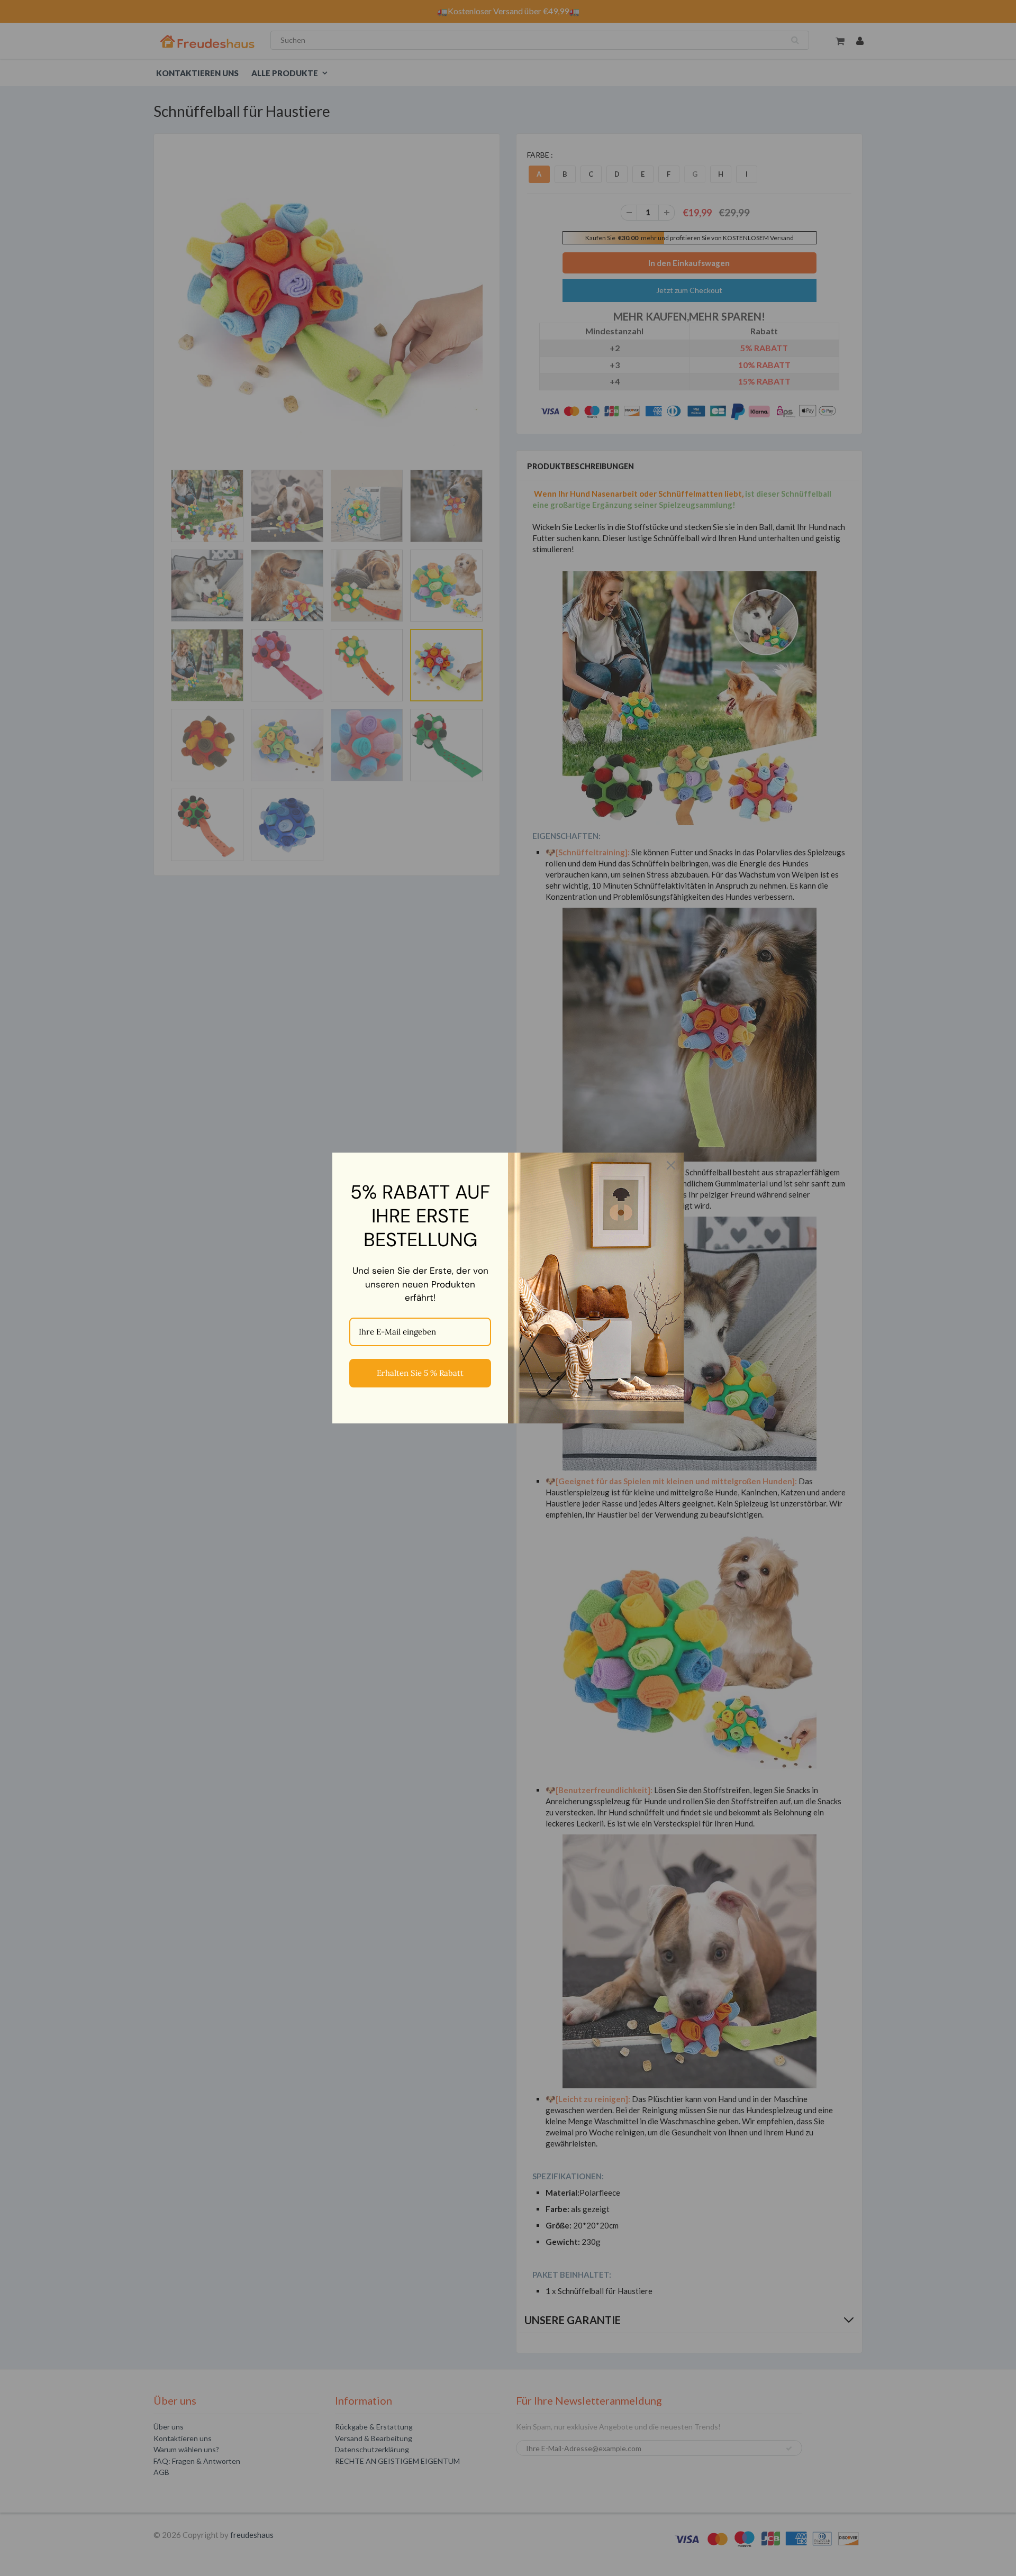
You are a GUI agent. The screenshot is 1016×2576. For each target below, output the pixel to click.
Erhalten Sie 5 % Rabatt (420, 1373)
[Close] (671, 1165)
